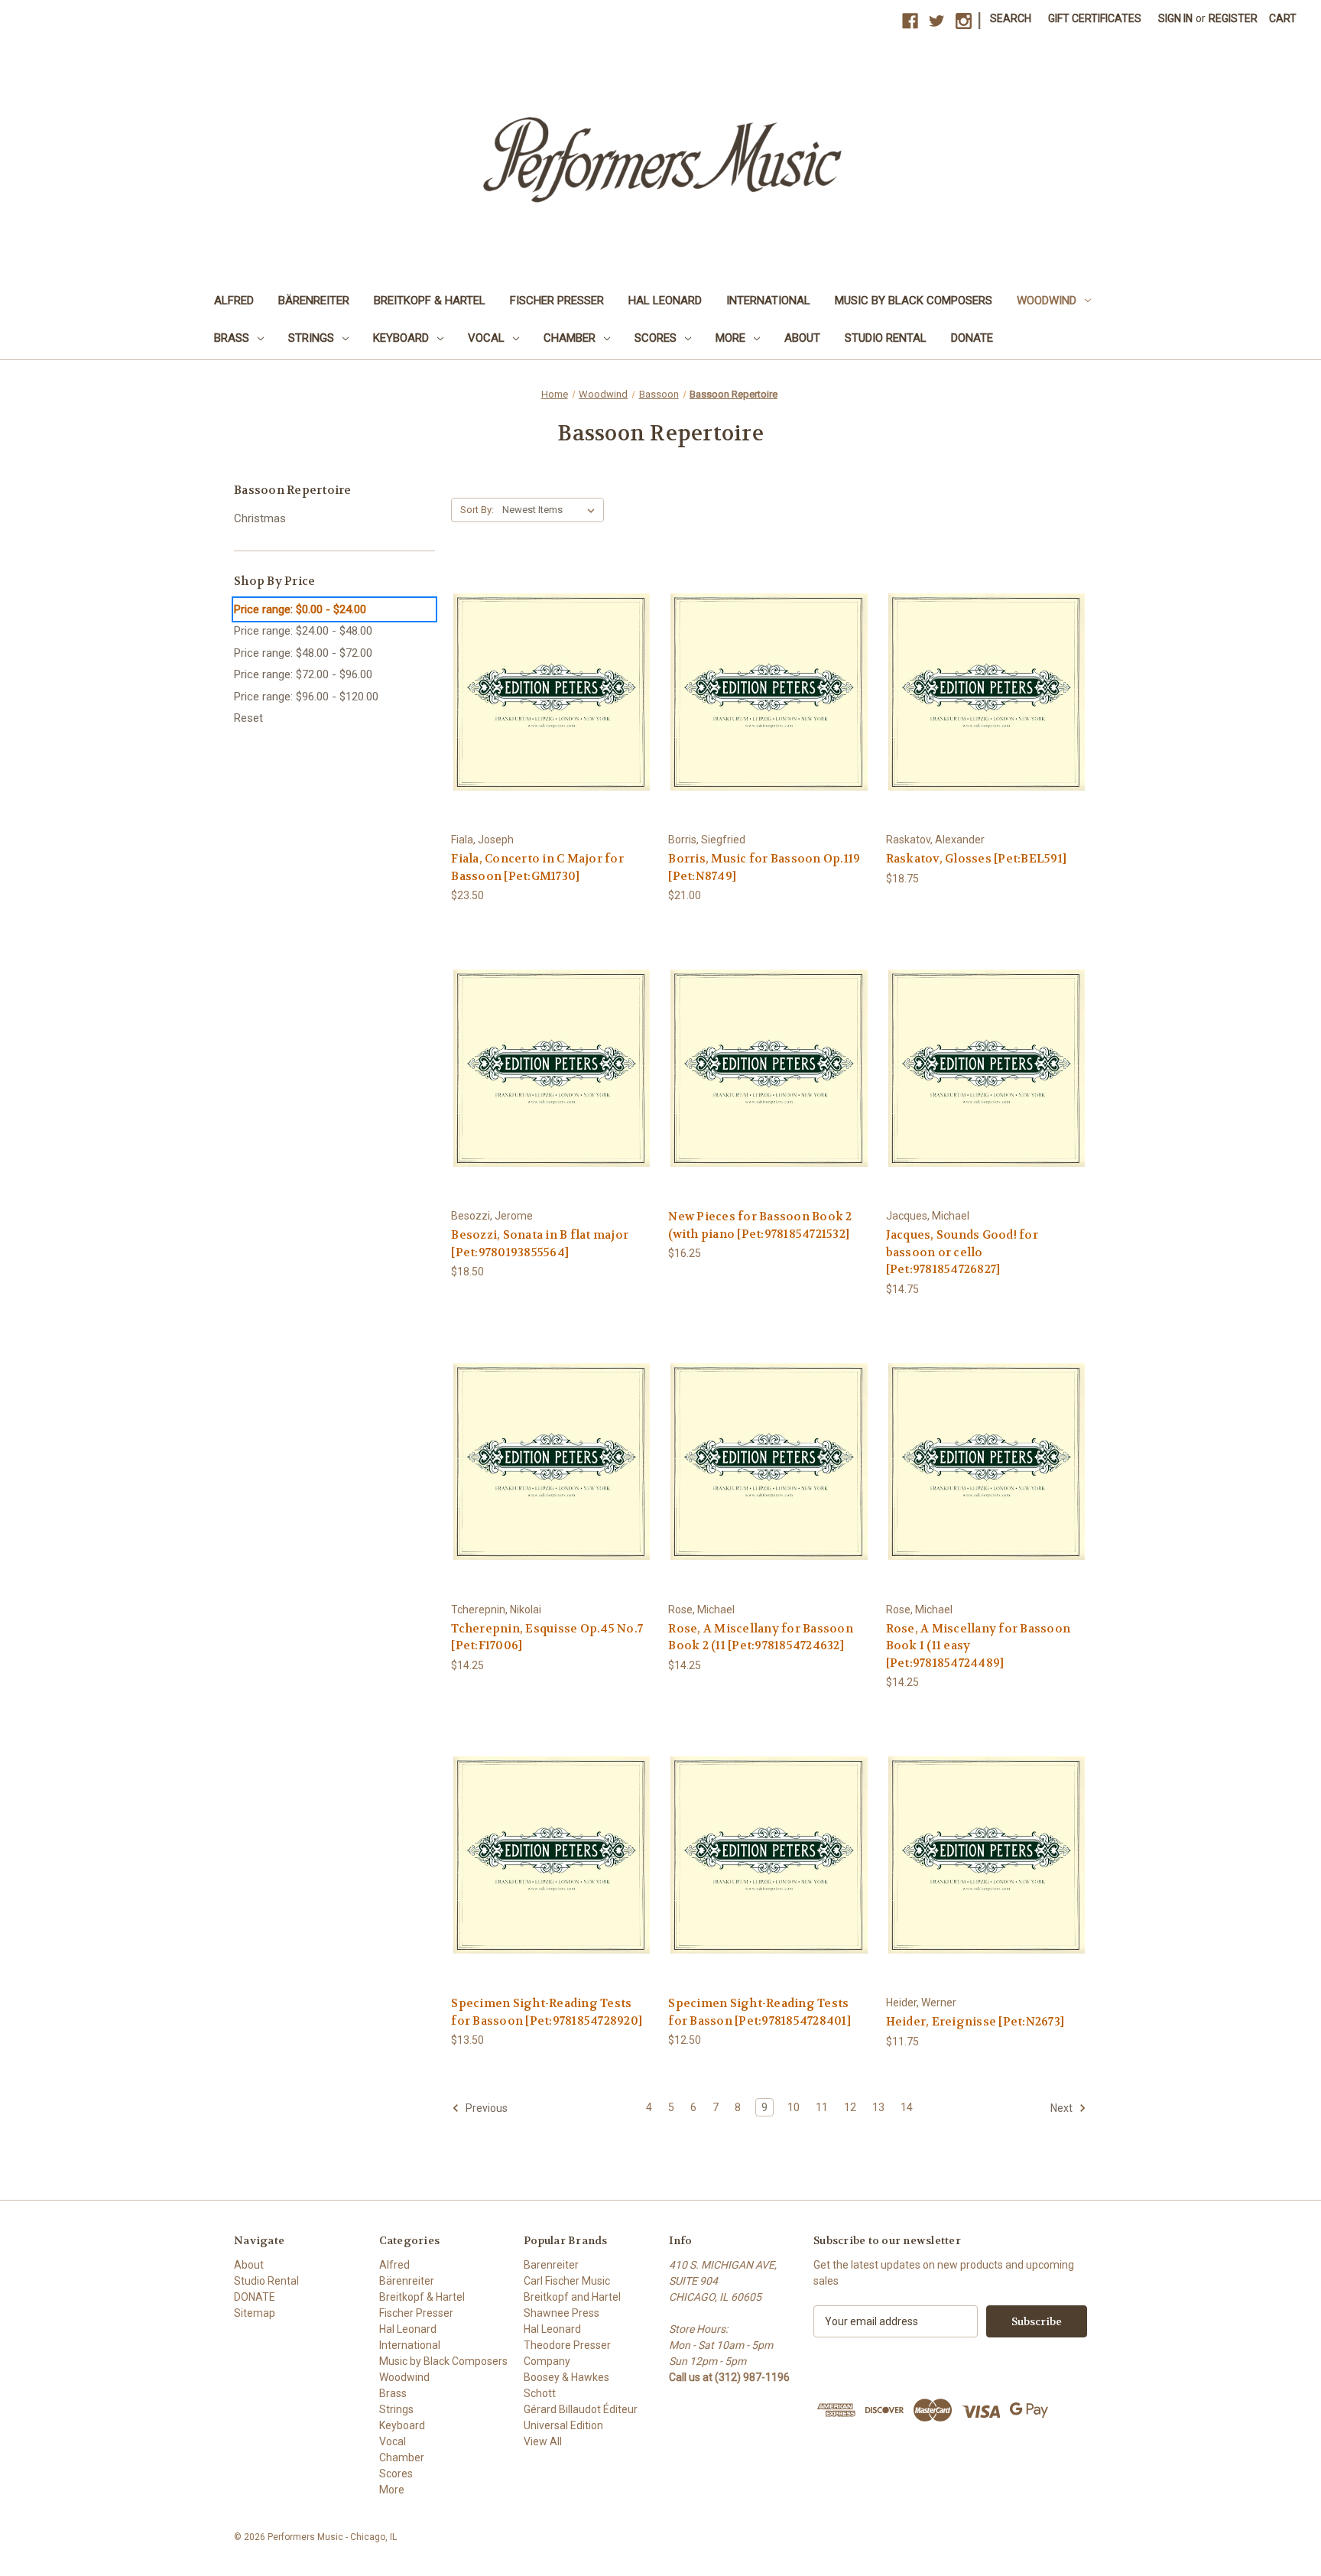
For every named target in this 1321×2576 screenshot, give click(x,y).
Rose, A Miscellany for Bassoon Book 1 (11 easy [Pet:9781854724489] (979, 1646)
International (768, 300)
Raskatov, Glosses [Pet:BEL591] (977, 859)
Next (1063, 2108)
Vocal (486, 338)
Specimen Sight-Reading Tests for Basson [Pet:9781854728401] (759, 2012)
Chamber (570, 338)
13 (878, 2107)
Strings (311, 338)
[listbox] (552, 510)
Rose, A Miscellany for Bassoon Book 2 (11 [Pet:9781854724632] (761, 1637)
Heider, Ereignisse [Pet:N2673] (975, 2022)
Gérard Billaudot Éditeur (581, 2409)
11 (822, 2107)
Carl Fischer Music (567, 2281)
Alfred (234, 300)
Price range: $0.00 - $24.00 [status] (300, 609)
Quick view (551, 678)
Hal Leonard (665, 300)
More (730, 338)
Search (1011, 18)
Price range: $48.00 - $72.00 (303, 653)
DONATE (972, 338)
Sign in (1175, 18)
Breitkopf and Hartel (572, 2297)
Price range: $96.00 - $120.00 (306, 697)
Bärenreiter (314, 300)
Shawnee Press (562, 2313)
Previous (485, 2108)
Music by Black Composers (914, 300)
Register (1233, 18)
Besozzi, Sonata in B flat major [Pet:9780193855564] (540, 1244)
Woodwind (1047, 300)
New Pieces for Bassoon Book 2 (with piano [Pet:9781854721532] (760, 1225)
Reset (248, 718)
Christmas (260, 518)
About (802, 338)
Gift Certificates (1095, 18)
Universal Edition (563, 2425)
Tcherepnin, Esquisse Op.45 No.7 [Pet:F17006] (547, 1637)
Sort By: (477, 510)
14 (907, 2107)
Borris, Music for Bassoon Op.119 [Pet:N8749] (764, 867)
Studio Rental (886, 338)
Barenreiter (551, 2265)
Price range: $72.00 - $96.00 (303, 674)
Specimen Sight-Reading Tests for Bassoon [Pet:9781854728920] (547, 2012)
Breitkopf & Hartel (430, 300)
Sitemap (255, 2313)
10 (794, 2107)
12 (850, 2107)
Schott (540, 2393)
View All (543, 2441)
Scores (656, 338)
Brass (232, 338)
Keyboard (401, 338)
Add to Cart (552, 705)
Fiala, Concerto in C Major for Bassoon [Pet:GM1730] (537, 867)
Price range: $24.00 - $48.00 (303, 631)
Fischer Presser (557, 300)
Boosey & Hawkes (566, 2377)
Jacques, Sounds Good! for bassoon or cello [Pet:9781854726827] (962, 1252)
